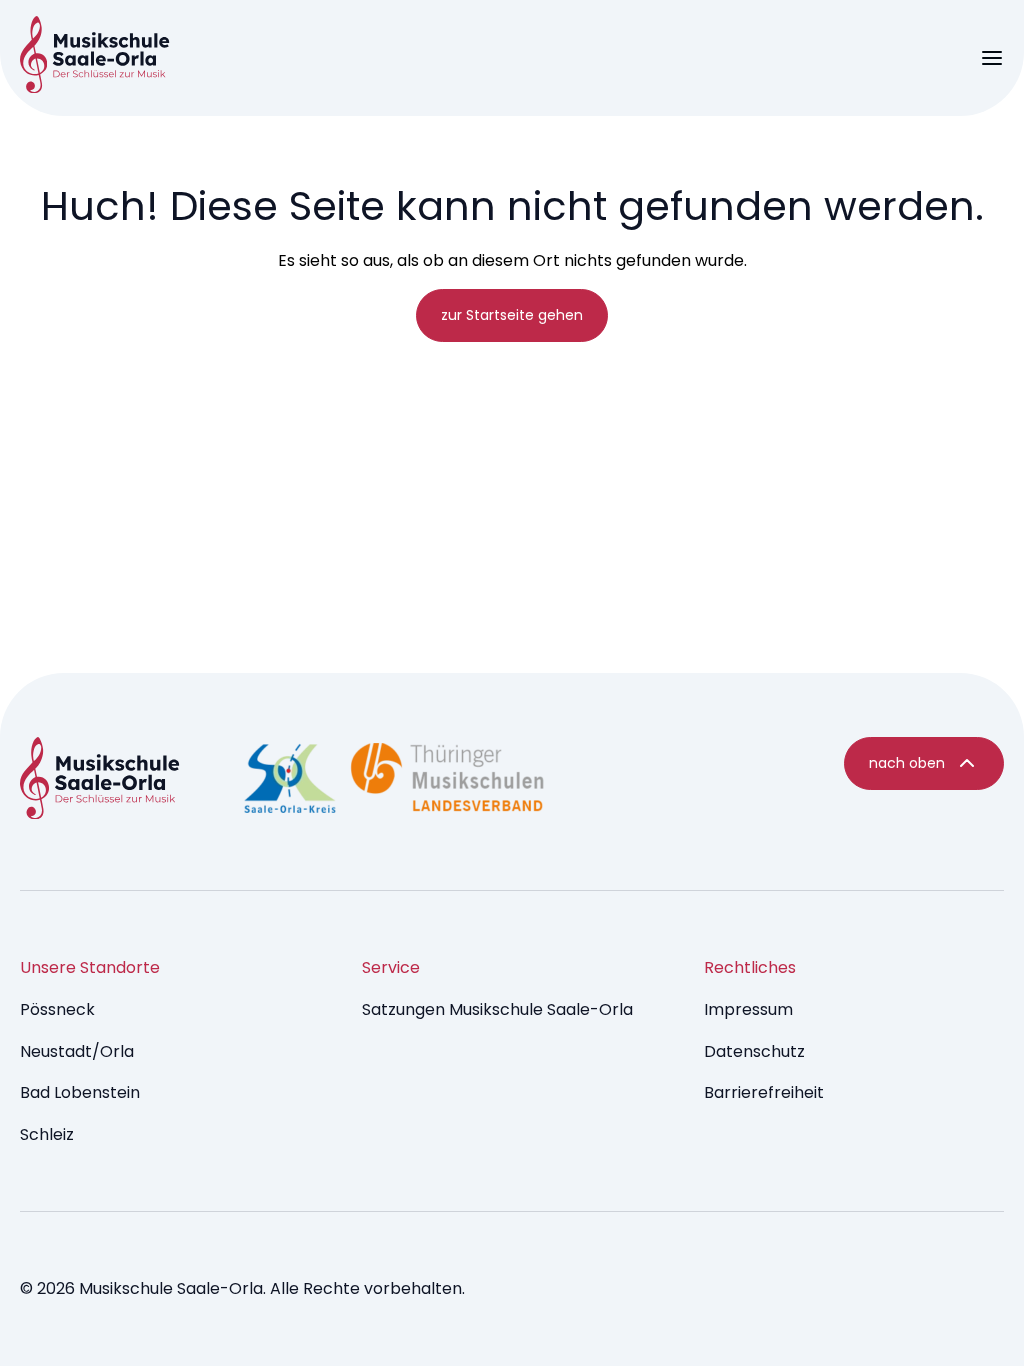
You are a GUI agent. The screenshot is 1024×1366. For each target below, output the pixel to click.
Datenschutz (754, 1051)
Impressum (748, 1009)
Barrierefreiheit (764, 1092)
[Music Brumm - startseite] (95, 58)
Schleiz (47, 1134)
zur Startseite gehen (512, 315)
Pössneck (57, 1009)
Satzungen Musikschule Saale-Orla (497, 1009)
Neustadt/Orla (77, 1051)
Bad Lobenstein (80, 1092)
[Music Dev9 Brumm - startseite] (100, 782)
